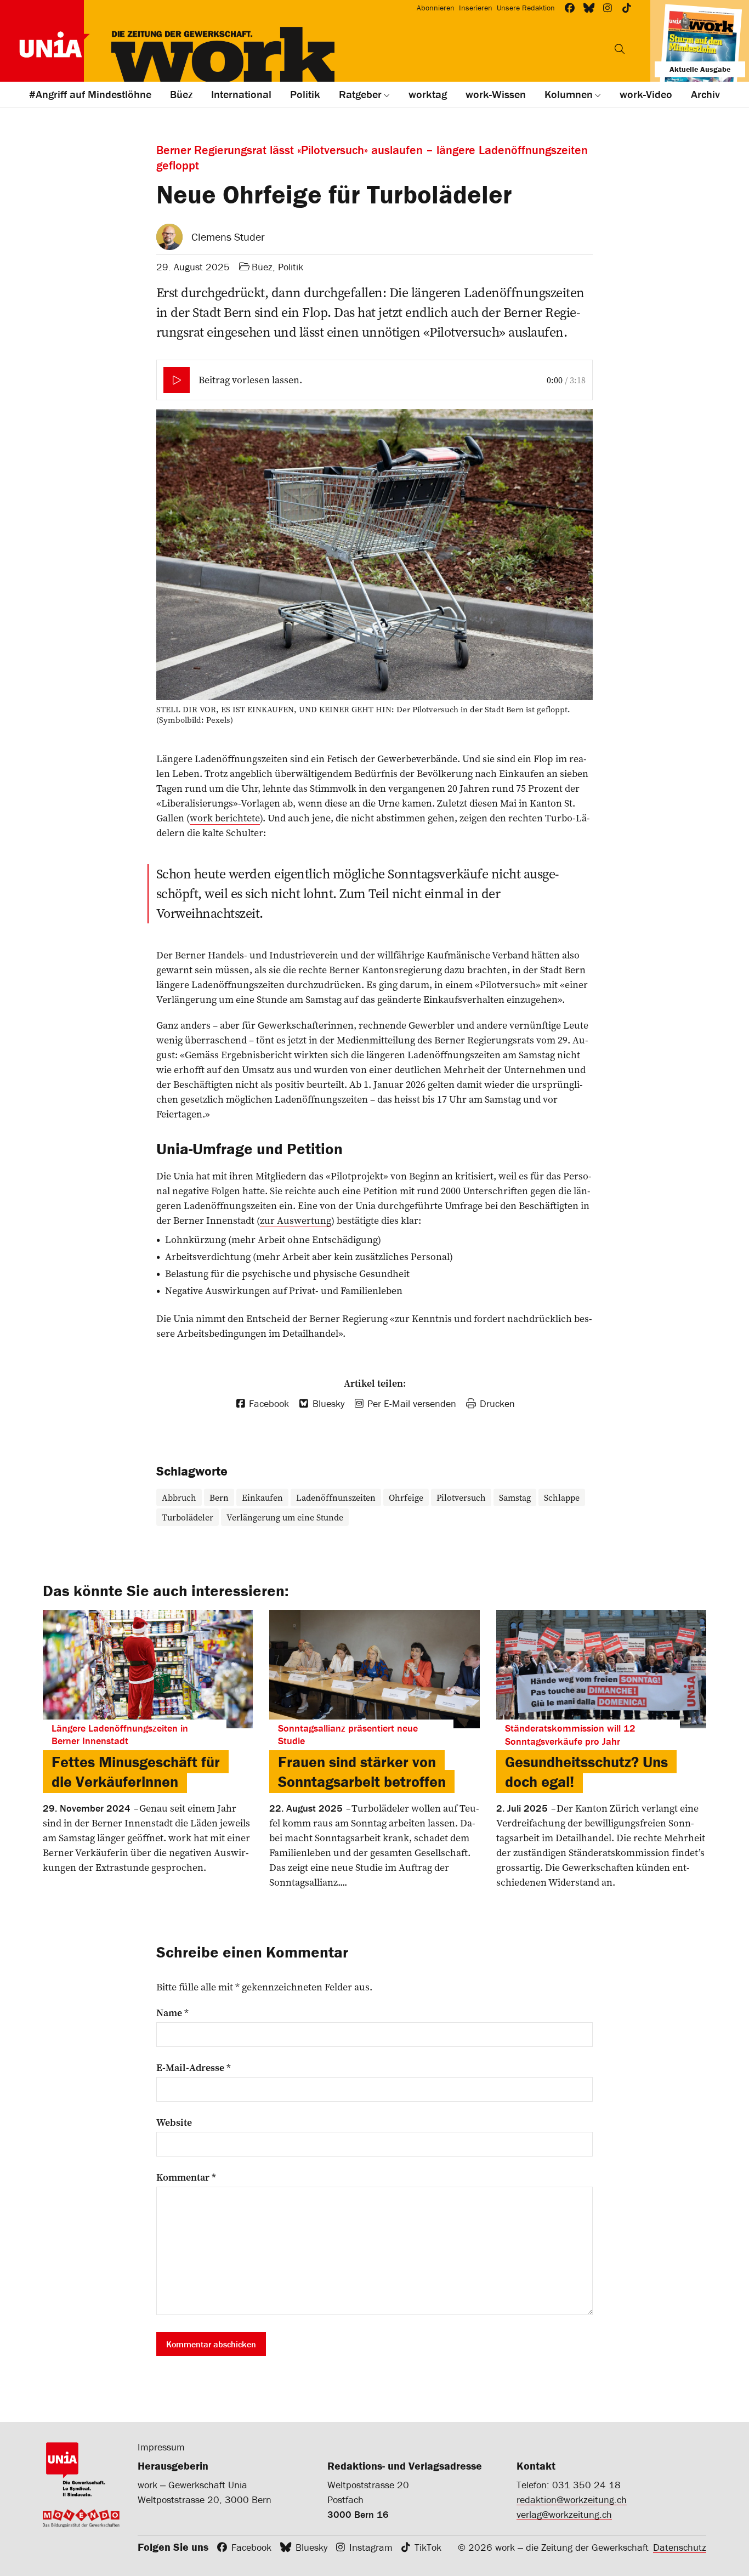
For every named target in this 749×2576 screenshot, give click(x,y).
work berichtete (225, 818)
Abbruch (179, 1497)
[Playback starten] (177, 380)
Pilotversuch (461, 1497)
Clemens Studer (228, 237)
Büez (262, 267)
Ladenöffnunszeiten (336, 1497)
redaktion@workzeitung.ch (572, 2500)
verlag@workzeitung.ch (564, 2514)
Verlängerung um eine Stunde (285, 1517)
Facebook (251, 2547)
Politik (291, 267)
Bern (219, 1497)
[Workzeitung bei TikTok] (627, 8)
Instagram (371, 2547)
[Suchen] (620, 49)
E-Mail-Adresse (194, 2068)
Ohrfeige (406, 1497)
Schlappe (562, 1497)
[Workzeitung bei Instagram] (608, 8)
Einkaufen (262, 1497)
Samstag (515, 1497)
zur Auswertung (296, 1220)
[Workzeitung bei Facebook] (570, 8)
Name (172, 2013)
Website (174, 2123)
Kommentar (186, 2177)
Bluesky (311, 2547)
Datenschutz (680, 2547)
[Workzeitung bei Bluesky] (589, 8)
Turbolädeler (188, 1517)
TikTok (428, 2547)
